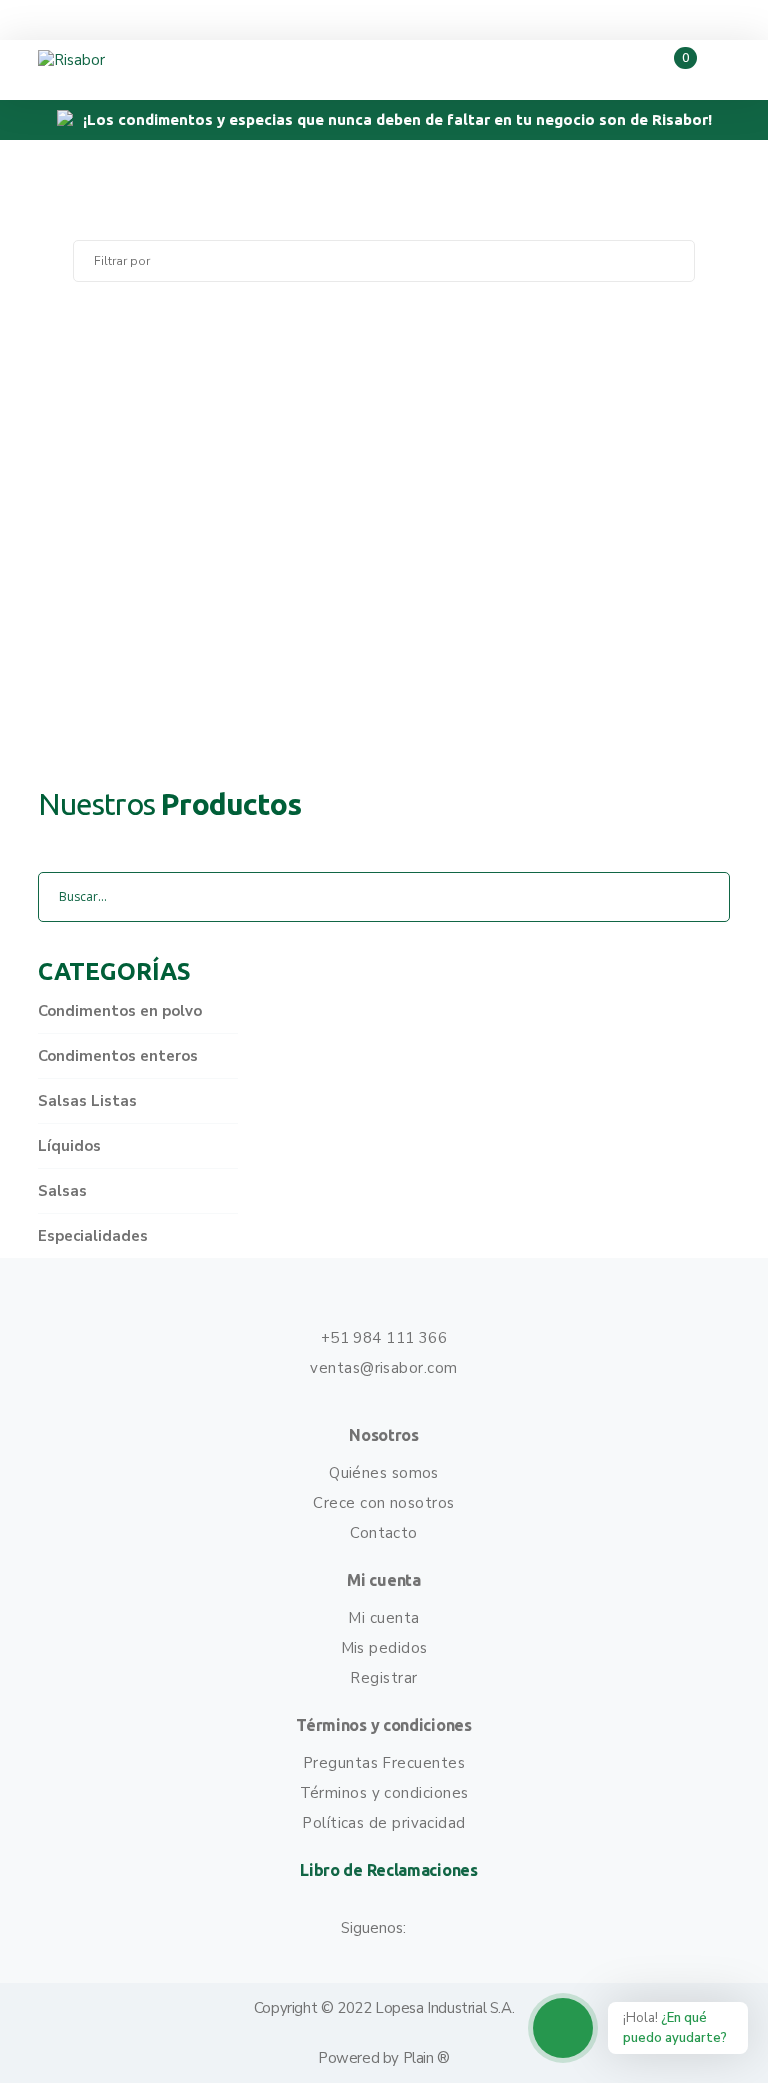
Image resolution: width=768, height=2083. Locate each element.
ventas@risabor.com (383, 1368)
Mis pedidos (384, 1648)
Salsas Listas (87, 1101)
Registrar (383, 1678)
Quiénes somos (384, 1473)
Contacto (384, 1533)
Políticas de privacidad (383, 1823)
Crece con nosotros (383, 1503)
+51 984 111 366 (384, 1338)
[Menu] (712, 70)
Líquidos (69, 1146)
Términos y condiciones (384, 1793)
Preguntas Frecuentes (384, 1763)
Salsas (62, 1191)
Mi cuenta (383, 1618)
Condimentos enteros (118, 1056)
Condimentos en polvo (120, 1011)
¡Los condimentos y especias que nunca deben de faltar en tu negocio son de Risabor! (397, 119)
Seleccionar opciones (384, 673)
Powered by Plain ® (384, 2058)
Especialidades (93, 1236)
